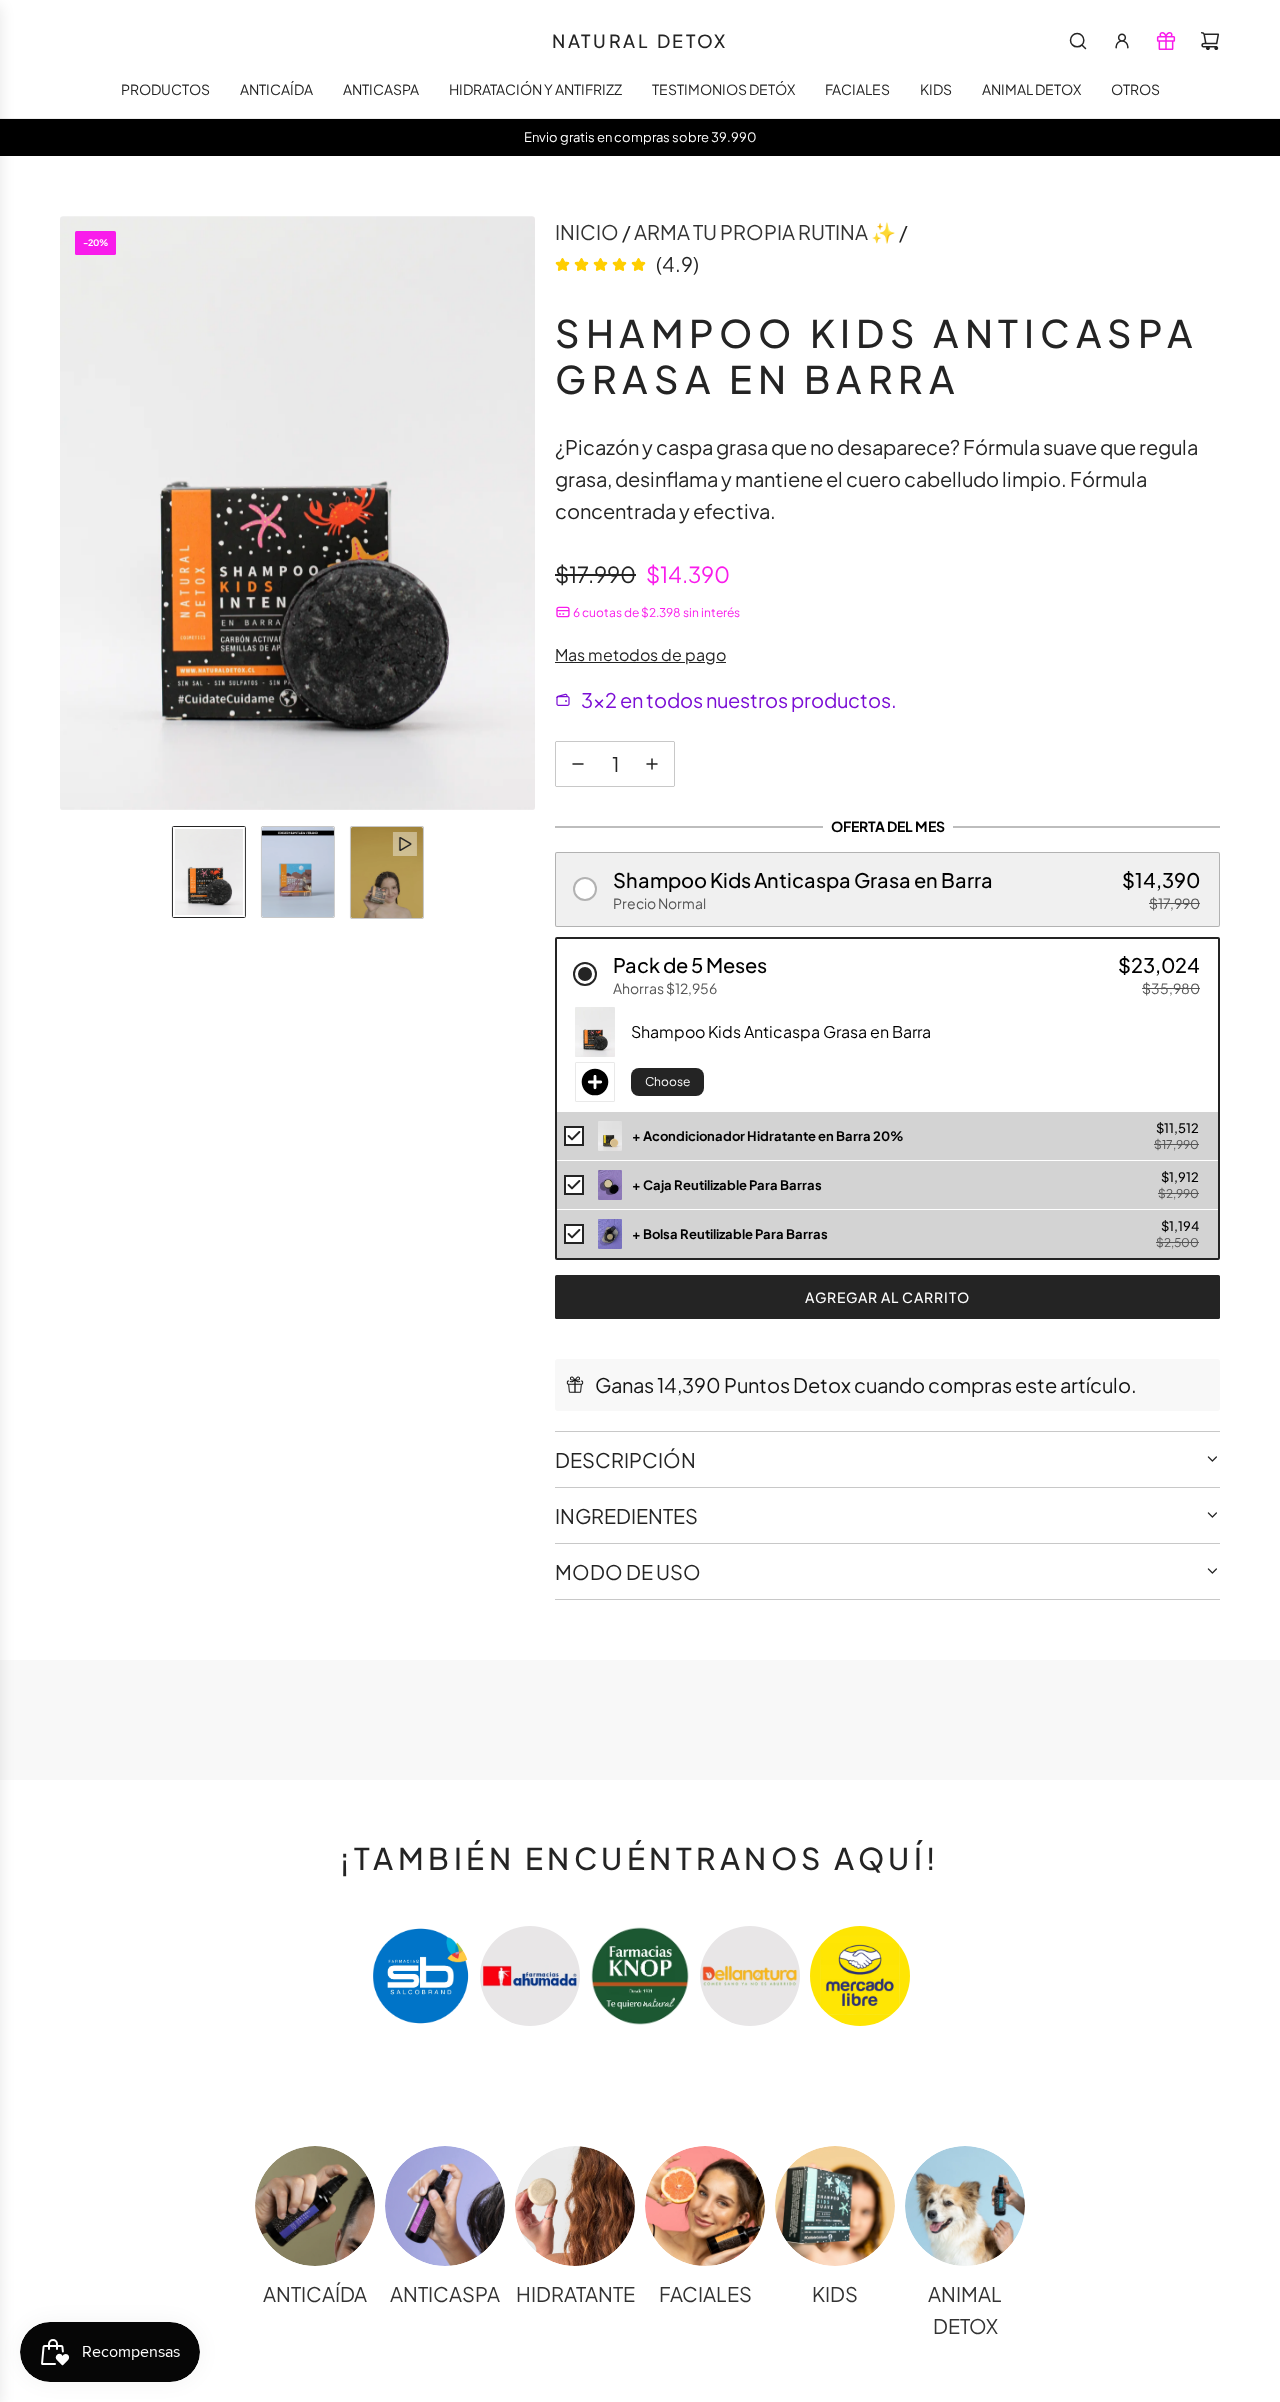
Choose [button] (667, 1081)
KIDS (835, 2293)
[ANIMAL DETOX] (965, 2206)
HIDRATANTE (575, 2293)
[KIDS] (835, 2206)
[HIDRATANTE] (575, 2206)
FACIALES (705, 2293)
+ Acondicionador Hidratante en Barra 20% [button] (768, 1136)
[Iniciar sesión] (1122, 41)
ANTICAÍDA (315, 2293)
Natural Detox (640, 41)
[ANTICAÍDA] (315, 2206)
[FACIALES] (705, 2206)
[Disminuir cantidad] (578, 764)
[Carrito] (1210, 41)
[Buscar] (1078, 41)
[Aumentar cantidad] (652, 764)
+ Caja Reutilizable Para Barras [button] (727, 1185)
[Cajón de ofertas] (1166, 41)
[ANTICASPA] (445, 2206)
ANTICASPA (445, 2293)
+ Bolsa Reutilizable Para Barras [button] (730, 1234)
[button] (76, 513)
